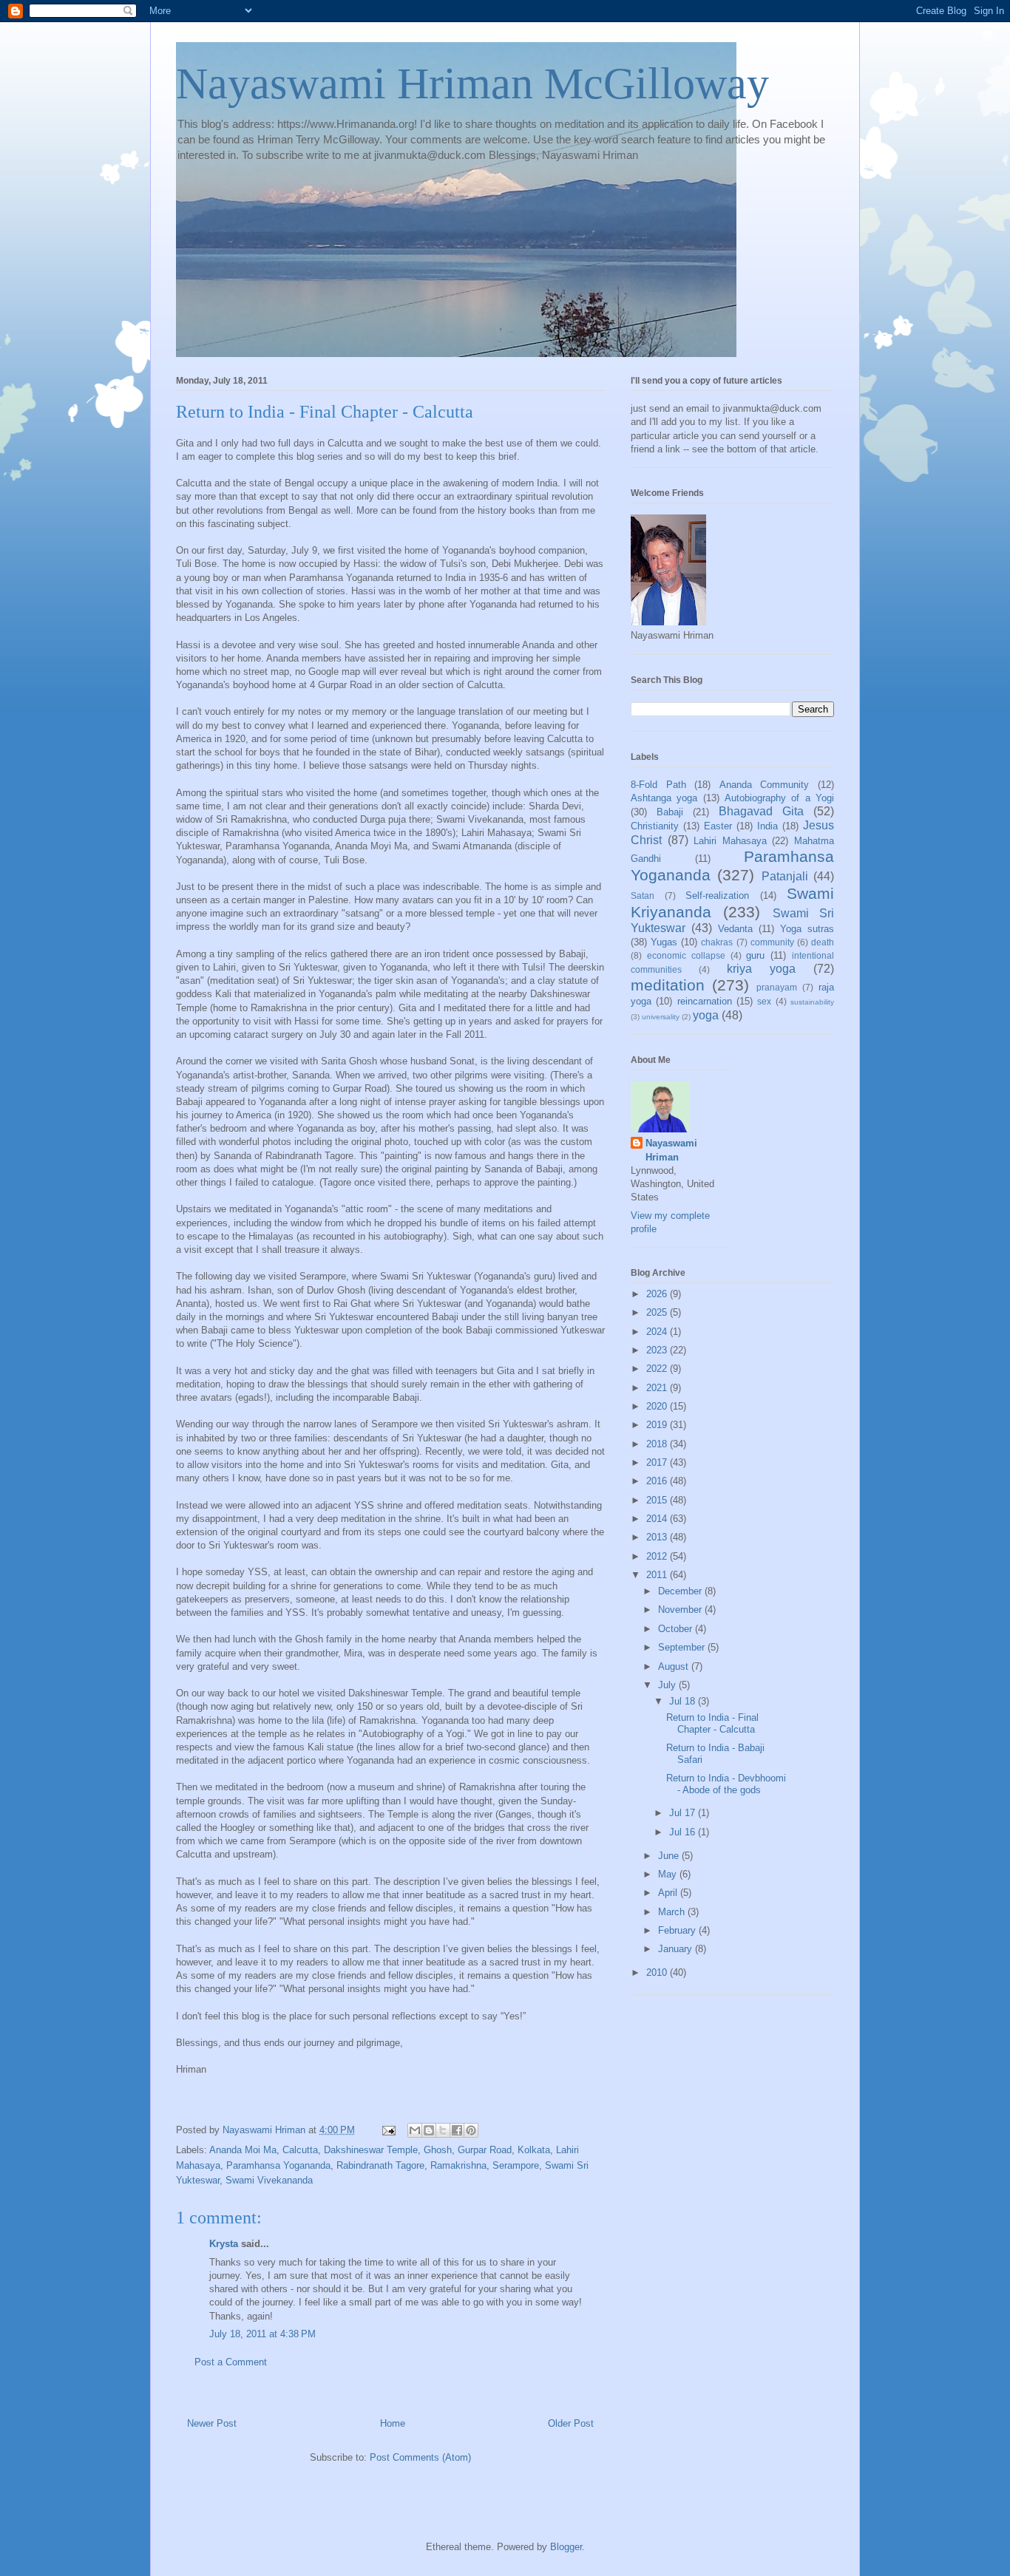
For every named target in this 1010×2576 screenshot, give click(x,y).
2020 (658, 1406)
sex (764, 1001)
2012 (658, 1556)
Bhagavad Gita (761, 811)
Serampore (516, 2165)
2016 (658, 1481)
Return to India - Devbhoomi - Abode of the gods (726, 1784)
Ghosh (438, 2150)
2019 (658, 1425)
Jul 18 (684, 1701)
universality (661, 1017)
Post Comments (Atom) (420, 2457)
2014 (658, 1519)
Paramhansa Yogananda (278, 2165)
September (683, 1647)
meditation (668, 985)
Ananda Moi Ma (243, 2150)
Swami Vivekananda (269, 2180)
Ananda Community (765, 785)
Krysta (224, 2244)
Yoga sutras (807, 929)
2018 (658, 1444)
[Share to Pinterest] (471, 2130)
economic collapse (686, 955)
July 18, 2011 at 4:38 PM (262, 2334)
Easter (718, 826)
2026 (658, 1294)
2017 (658, 1462)
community (772, 942)
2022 (658, 1369)
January (677, 1949)
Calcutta (300, 2150)
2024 (658, 1332)
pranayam (777, 987)
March (673, 1912)
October (677, 1629)
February (678, 1930)
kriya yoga (761, 969)
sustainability (812, 1002)
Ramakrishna (458, 2165)
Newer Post (212, 2423)
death (823, 942)
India (767, 826)
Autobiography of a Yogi (779, 798)
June (670, 1856)
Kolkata (534, 2150)
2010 (658, 1972)
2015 (658, 1500)
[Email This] (415, 2130)
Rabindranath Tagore (380, 2165)
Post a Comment (231, 2362)
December (681, 1591)
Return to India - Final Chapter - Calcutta (712, 1723)
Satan (643, 896)
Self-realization (717, 896)
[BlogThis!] (429, 2130)
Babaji (670, 812)
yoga (706, 1015)
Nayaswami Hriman (671, 1150)
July (668, 1685)
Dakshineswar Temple (371, 2150)
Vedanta (735, 929)
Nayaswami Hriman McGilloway (472, 84)
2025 (658, 1312)
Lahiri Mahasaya (730, 841)
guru (755, 955)
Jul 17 (684, 1813)
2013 (658, 1537)
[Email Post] (388, 2130)
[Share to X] (443, 2130)
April (669, 1893)
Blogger (566, 2547)
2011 (658, 1575)
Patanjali (785, 876)
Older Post (571, 2423)
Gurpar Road (485, 2150)
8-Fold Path (658, 785)
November (681, 1610)
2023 (658, 1350)
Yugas (664, 942)
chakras (717, 942)
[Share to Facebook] (457, 2130)
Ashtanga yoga (664, 798)
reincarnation (705, 1001)
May (669, 1874)
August (675, 1666)
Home (393, 2423)
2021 (658, 1388)
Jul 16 (684, 1832)
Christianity (655, 826)
